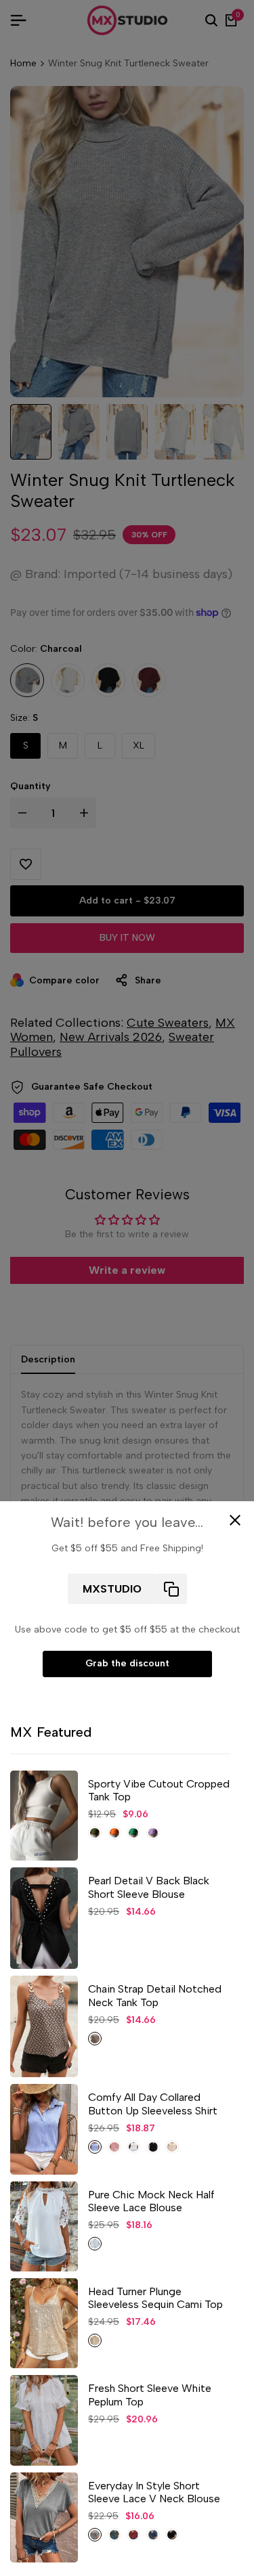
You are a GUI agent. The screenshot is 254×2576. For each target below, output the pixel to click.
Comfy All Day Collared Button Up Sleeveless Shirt (153, 2104)
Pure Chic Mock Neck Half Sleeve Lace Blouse (151, 2201)
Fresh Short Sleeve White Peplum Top (150, 2395)
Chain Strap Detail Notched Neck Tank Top (155, 1995)
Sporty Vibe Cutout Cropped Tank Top (159, 1790)
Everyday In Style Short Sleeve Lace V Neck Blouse (154, 2492)
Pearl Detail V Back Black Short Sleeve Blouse (149, 1887)
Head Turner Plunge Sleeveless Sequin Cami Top (155, 2298)
